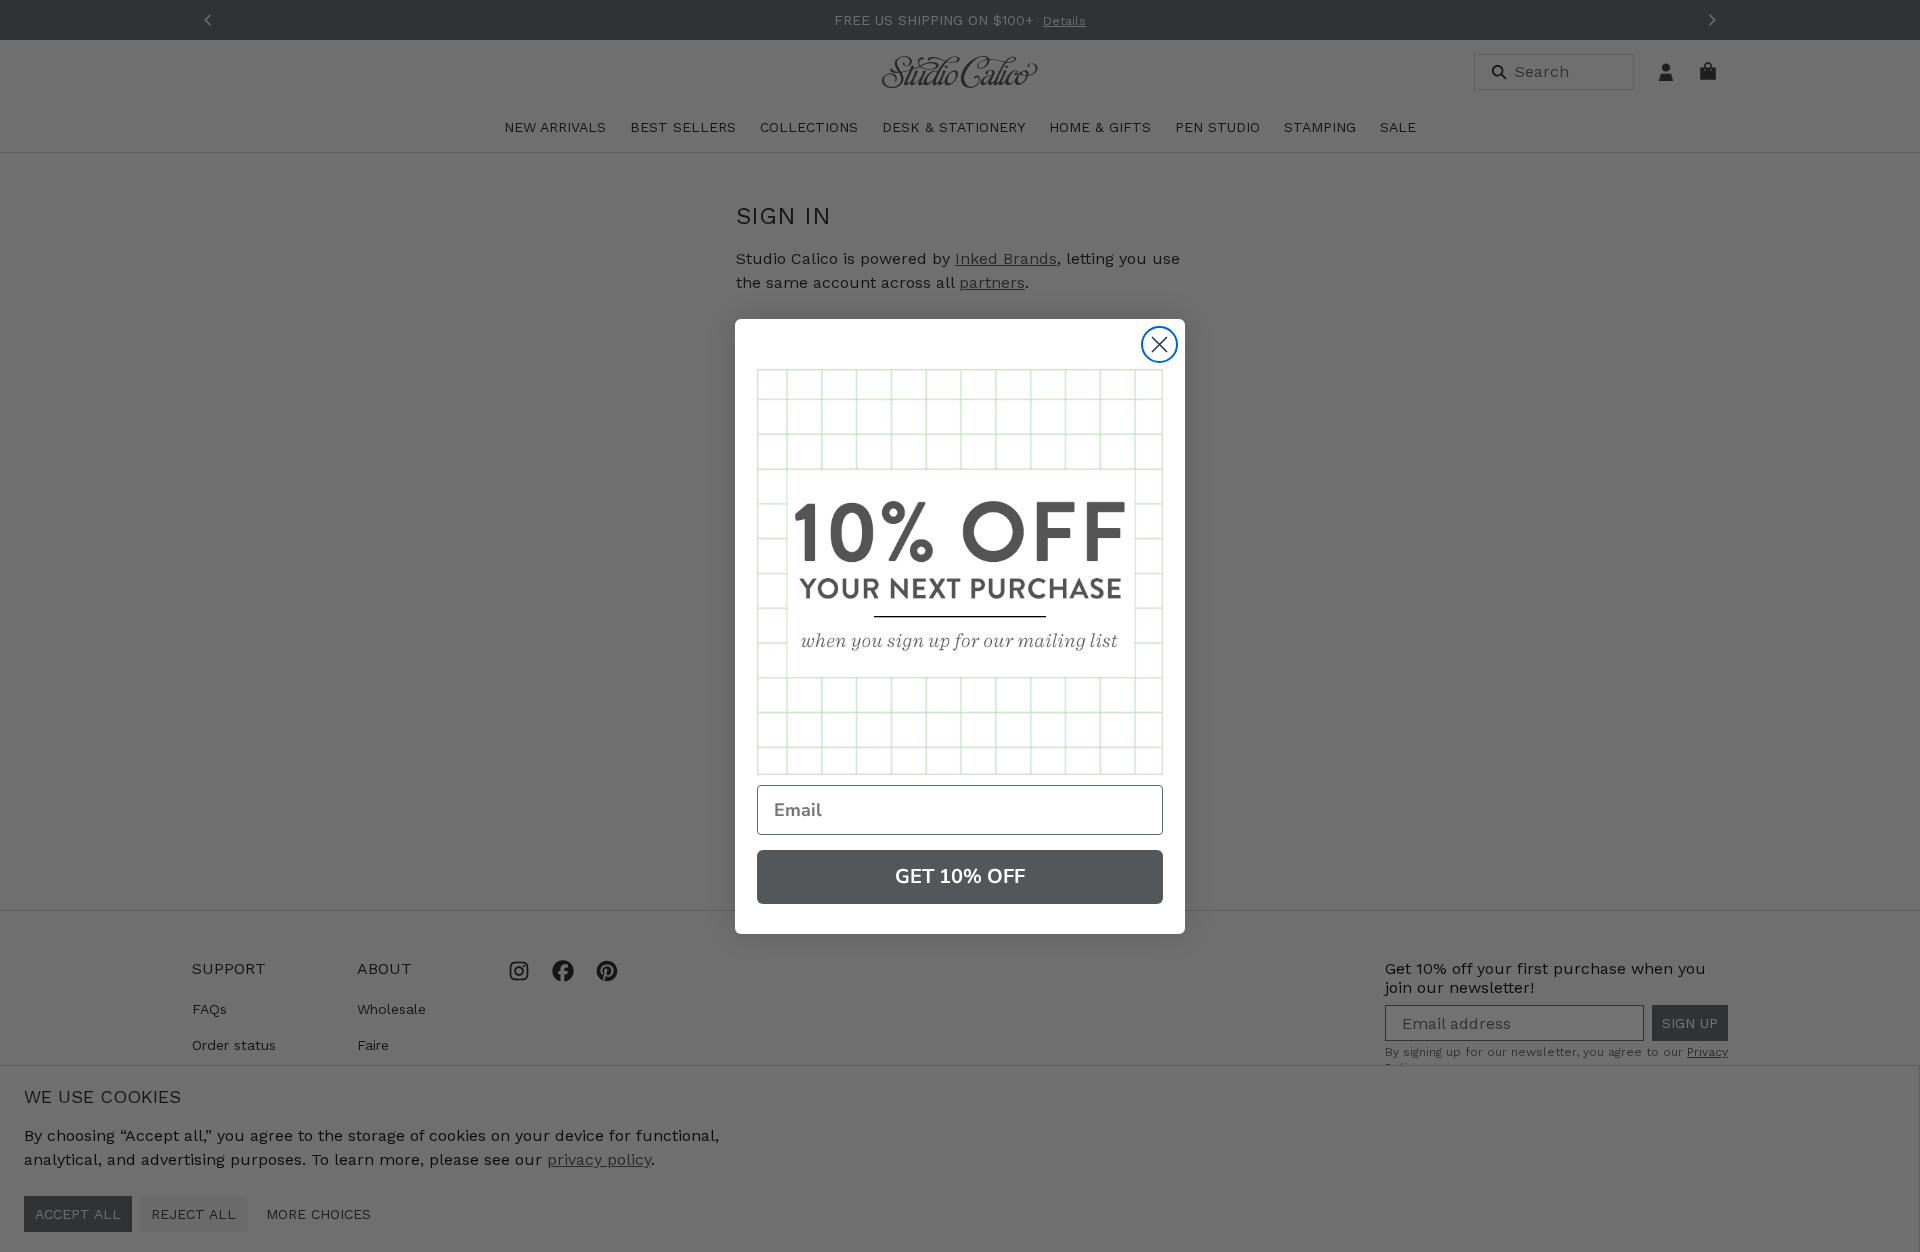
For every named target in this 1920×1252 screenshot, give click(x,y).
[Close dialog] (1159, 344)
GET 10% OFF (960, 876)
